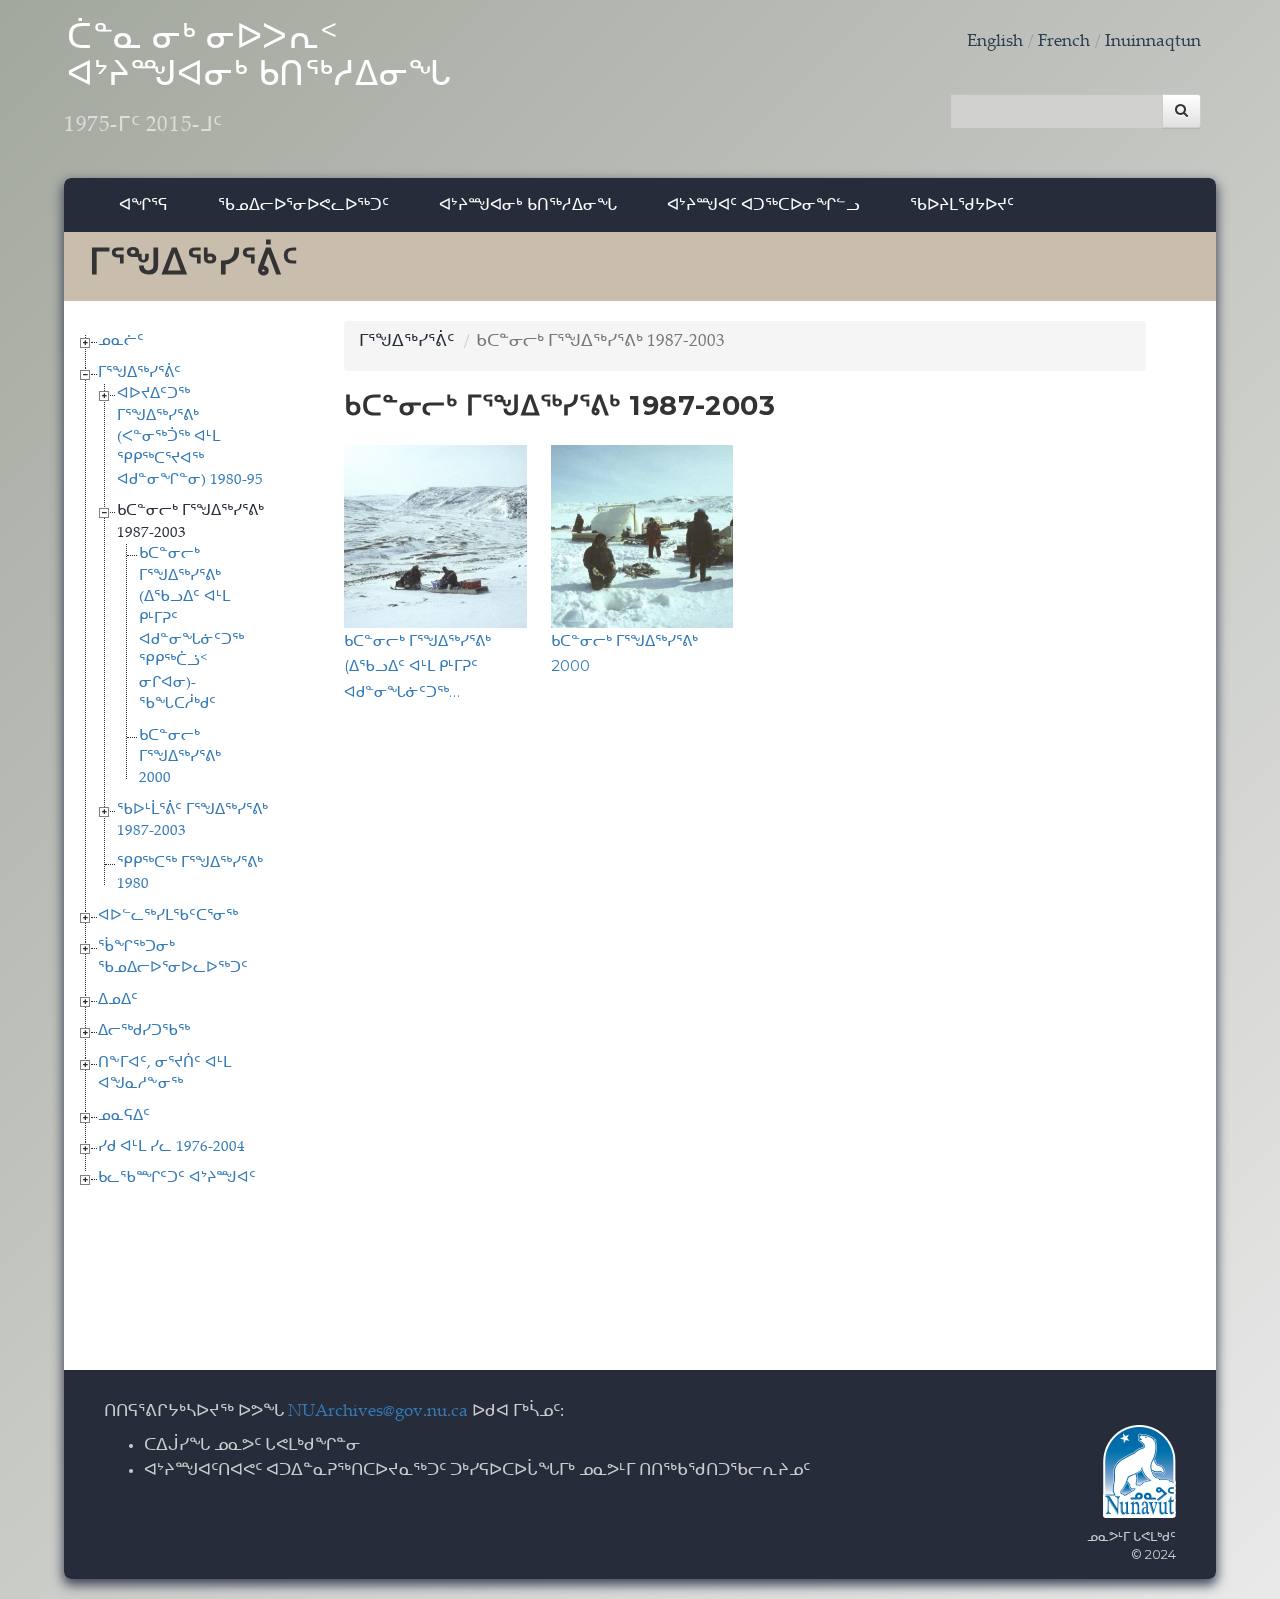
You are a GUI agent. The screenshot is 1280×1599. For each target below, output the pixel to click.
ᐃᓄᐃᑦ (118, 1000)
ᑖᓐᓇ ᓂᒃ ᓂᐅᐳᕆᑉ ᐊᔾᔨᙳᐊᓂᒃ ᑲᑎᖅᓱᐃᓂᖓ (258, 80)
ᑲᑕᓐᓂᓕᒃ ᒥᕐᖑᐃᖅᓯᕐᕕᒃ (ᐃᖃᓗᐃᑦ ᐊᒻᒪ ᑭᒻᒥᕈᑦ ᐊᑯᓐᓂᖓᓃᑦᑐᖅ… (417, 666)
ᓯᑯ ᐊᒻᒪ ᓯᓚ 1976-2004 (171, 1147)
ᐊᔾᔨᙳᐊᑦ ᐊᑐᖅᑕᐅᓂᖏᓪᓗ (763, 204)
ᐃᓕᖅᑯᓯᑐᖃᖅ (144, 1031)
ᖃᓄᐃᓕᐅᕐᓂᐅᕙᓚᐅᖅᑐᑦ (303, 204)
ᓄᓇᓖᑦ (121, 341)
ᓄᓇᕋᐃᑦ (124, 1116)
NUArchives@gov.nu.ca (378, 1412)
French (1064, 42)
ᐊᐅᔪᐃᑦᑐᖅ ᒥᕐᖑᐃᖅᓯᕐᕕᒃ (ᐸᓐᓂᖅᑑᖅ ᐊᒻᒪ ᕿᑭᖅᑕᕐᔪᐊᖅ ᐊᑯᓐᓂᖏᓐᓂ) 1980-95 (190, 437)
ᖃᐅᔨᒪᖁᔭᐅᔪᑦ (962, 204)
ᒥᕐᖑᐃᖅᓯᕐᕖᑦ (139, 373)
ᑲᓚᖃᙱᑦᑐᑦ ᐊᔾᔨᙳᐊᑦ (177, 1178)
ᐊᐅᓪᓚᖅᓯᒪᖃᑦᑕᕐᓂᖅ (168, 916)
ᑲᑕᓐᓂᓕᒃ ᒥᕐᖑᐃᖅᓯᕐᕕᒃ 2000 (180, 758)
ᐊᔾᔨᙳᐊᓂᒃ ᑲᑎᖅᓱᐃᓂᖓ (528, 204)
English (995, 42)
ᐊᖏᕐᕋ (143, 204)
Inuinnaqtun (1153, 42)
